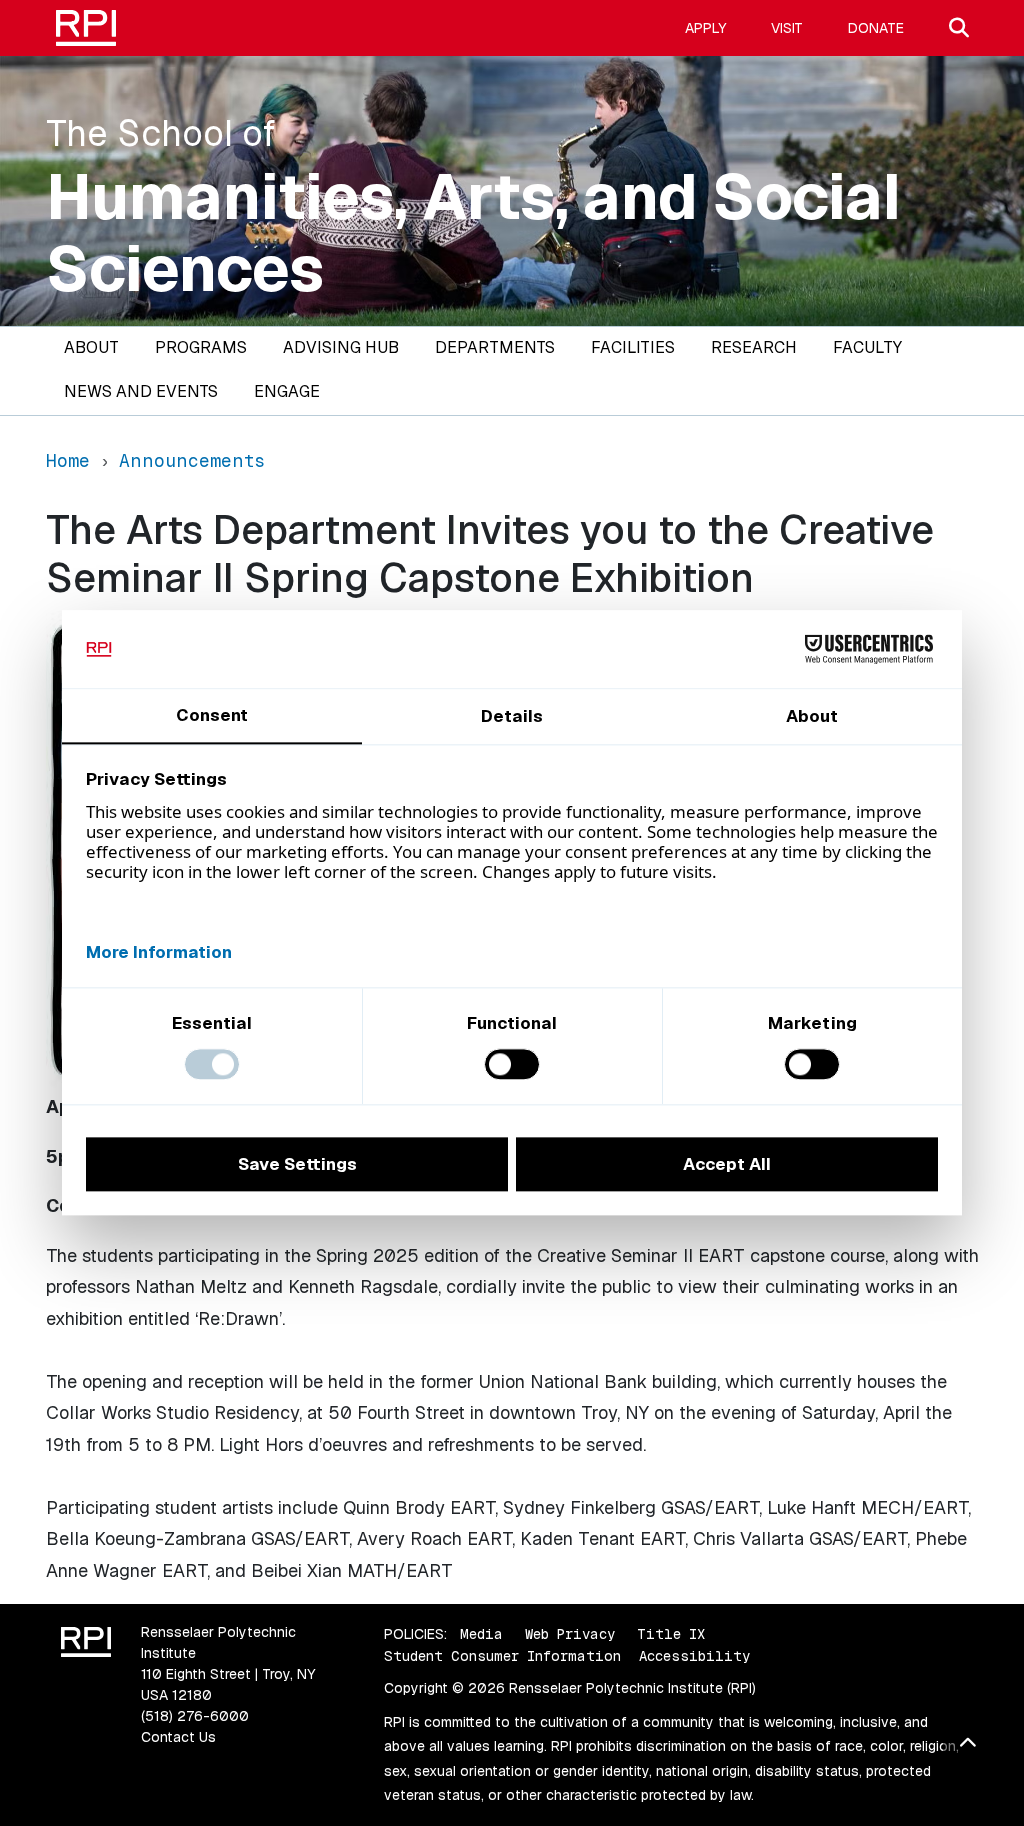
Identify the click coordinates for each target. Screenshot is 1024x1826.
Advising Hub (341, 347)
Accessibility (694, 1656)
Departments (495, 347)
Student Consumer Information (502, 1656)
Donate (876, 28)
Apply (705, 28)
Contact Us (178, 1737)
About (91, 347)
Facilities (633, 347)
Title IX (671, 1634)
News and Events (141, 391)
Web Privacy (570, 1634)
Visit (787, 28)
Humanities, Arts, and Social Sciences (473, 233)
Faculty (867, 347)
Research (754, 347)
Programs (201, 347)
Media (481, 1634)
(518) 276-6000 (195, 1716)
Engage (287, 391)
